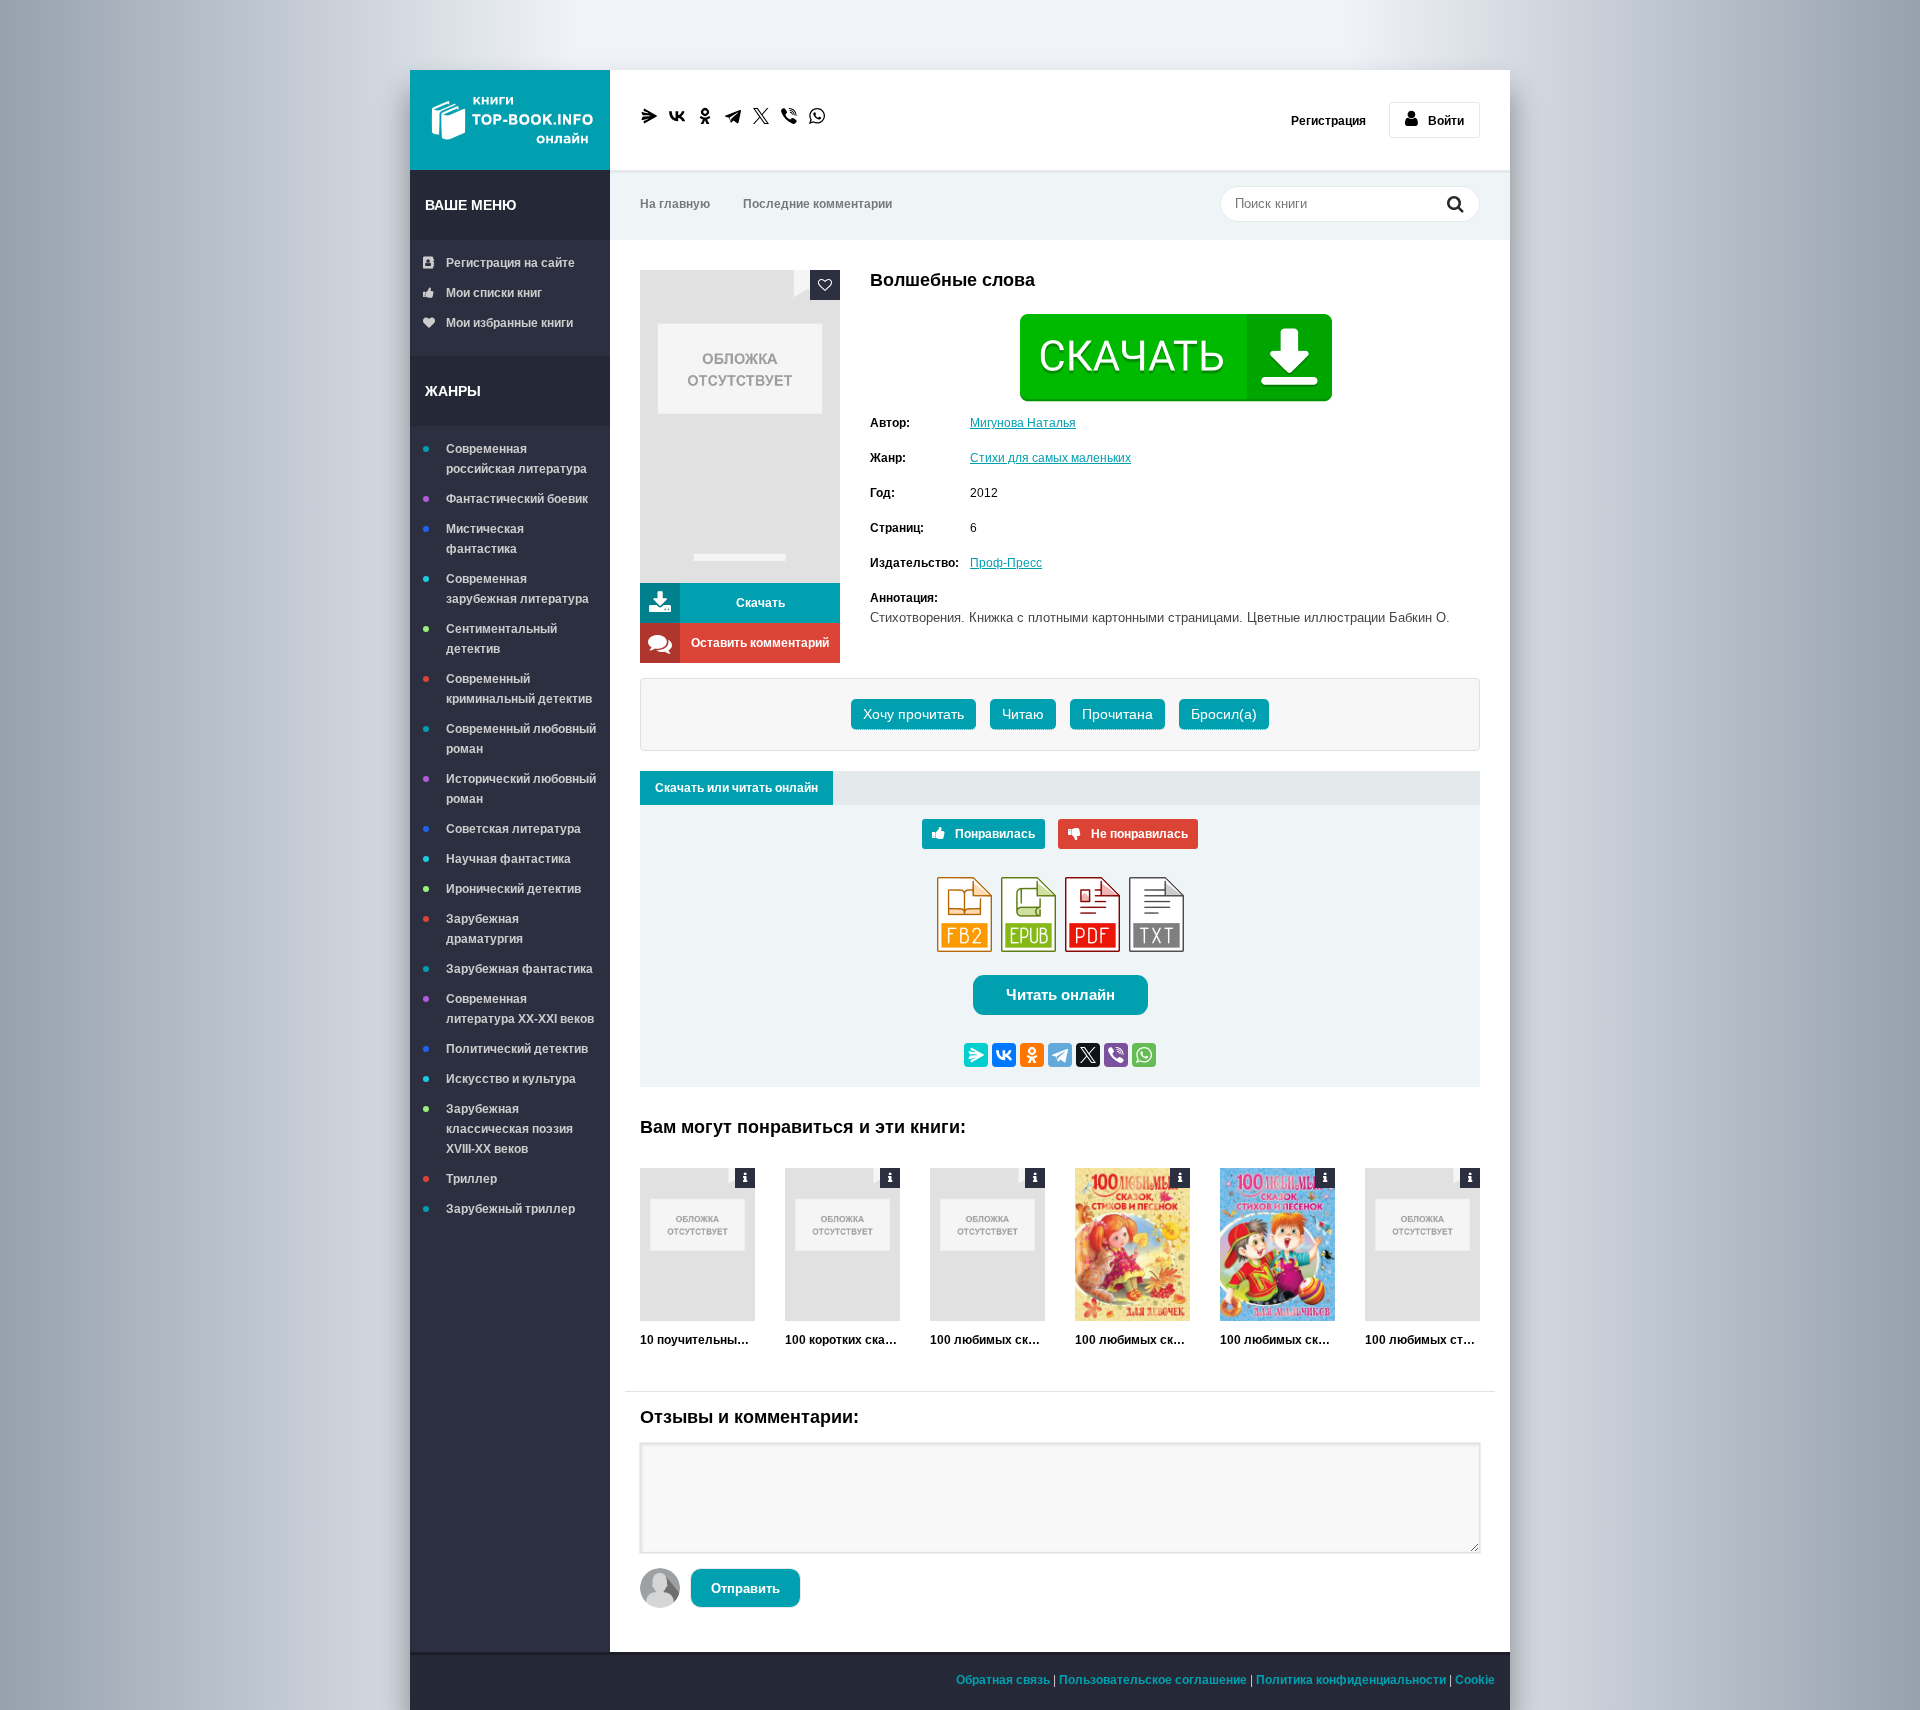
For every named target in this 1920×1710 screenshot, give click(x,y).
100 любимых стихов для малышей (1422, 1340)
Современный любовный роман (521, 739)
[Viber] (789, 116)
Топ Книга (510, 120)
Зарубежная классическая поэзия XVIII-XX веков (509, 1129)
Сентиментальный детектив (501, 639)
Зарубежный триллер (510, 1209)
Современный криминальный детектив (519, 689)
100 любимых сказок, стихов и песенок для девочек (1132, 1340)
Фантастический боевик (517, 499)
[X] (761, 116)
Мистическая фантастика (485, 539)
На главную (675, 204)
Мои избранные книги (509, 323)
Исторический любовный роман (521, 789)
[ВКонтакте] (677, 116)
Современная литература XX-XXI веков (520, 1009)
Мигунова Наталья (1023, 423)
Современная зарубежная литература (517, 589)
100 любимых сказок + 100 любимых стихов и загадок (987, 1340)
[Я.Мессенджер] (649, 116)
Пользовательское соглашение (1153, 1680)
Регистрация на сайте (510, 263)
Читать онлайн (1060, 994)
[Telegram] (733, 116)
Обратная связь (1003, 1680)
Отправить (745, 1588)
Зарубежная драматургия (484, 929)
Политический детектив (517, 1049)
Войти (1446, 121)
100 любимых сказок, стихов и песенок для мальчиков (1277, 1340)
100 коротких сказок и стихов (842, 1340)
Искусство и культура (511, 1079)
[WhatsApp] (817, 116)
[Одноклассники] (705, 116)
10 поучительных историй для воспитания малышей (697, 1340)
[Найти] (1455, 206)
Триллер (471, 1179)
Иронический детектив (513, 889)
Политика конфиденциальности (1351, 1680)
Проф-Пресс (1006, 563)
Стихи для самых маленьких (1050, 458)
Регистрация (1328, 121)
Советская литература (513, 829)
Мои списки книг (494, 293)
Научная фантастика (508, 859)
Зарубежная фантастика (519, 969)
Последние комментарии (817, 204)
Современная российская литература (516, 459)
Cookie (1475, 1680)
